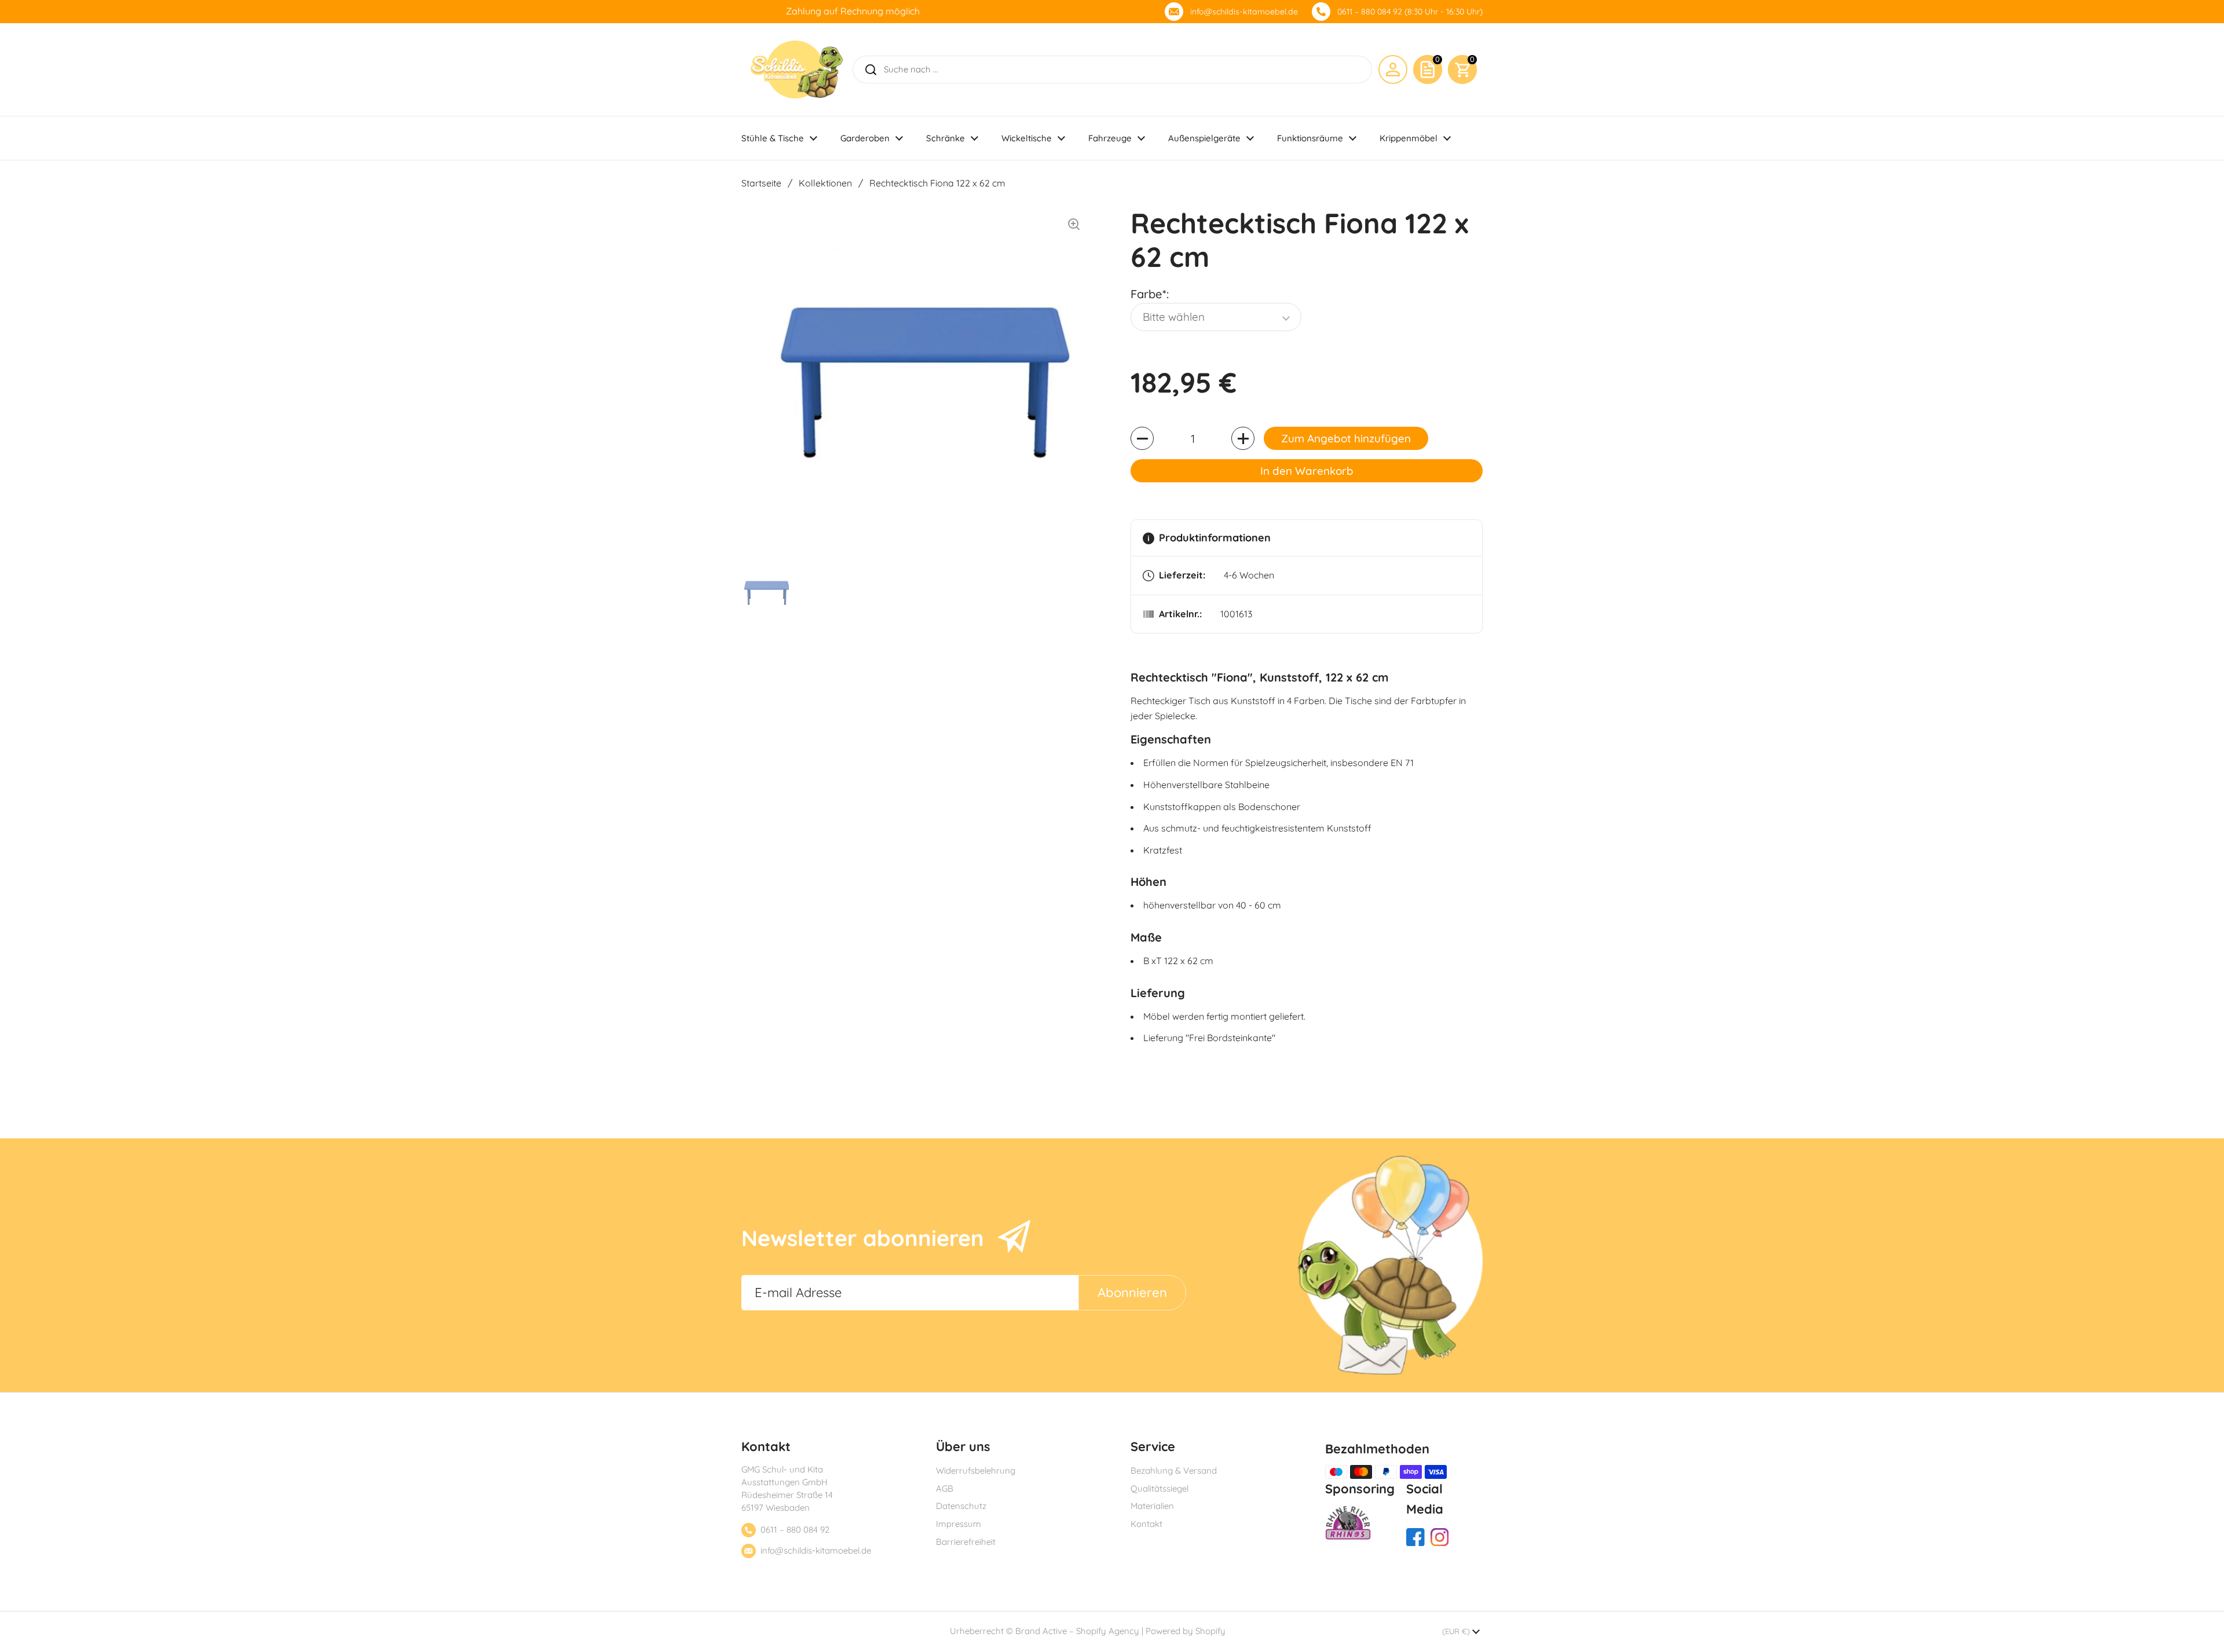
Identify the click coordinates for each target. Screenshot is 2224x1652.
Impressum (959, 1524)
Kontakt (1146, 1524)
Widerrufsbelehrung (976, 1470)
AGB (945, 1488)
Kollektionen (825, 183)
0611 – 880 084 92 (795, 1530)
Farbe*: (1150, 294)
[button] (1462, 69)
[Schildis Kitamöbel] (797, 69)
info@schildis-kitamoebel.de (1244, 12)
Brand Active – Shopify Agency (1077, 1631)
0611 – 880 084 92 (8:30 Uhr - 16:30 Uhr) (1410, 12)
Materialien (1152, 1506)
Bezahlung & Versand (1174, 1470)
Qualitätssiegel (1159, 1488)
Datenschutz (961, 1506)
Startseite (761, 183)
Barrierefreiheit (966, 1542)
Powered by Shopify (1186, 1631)
